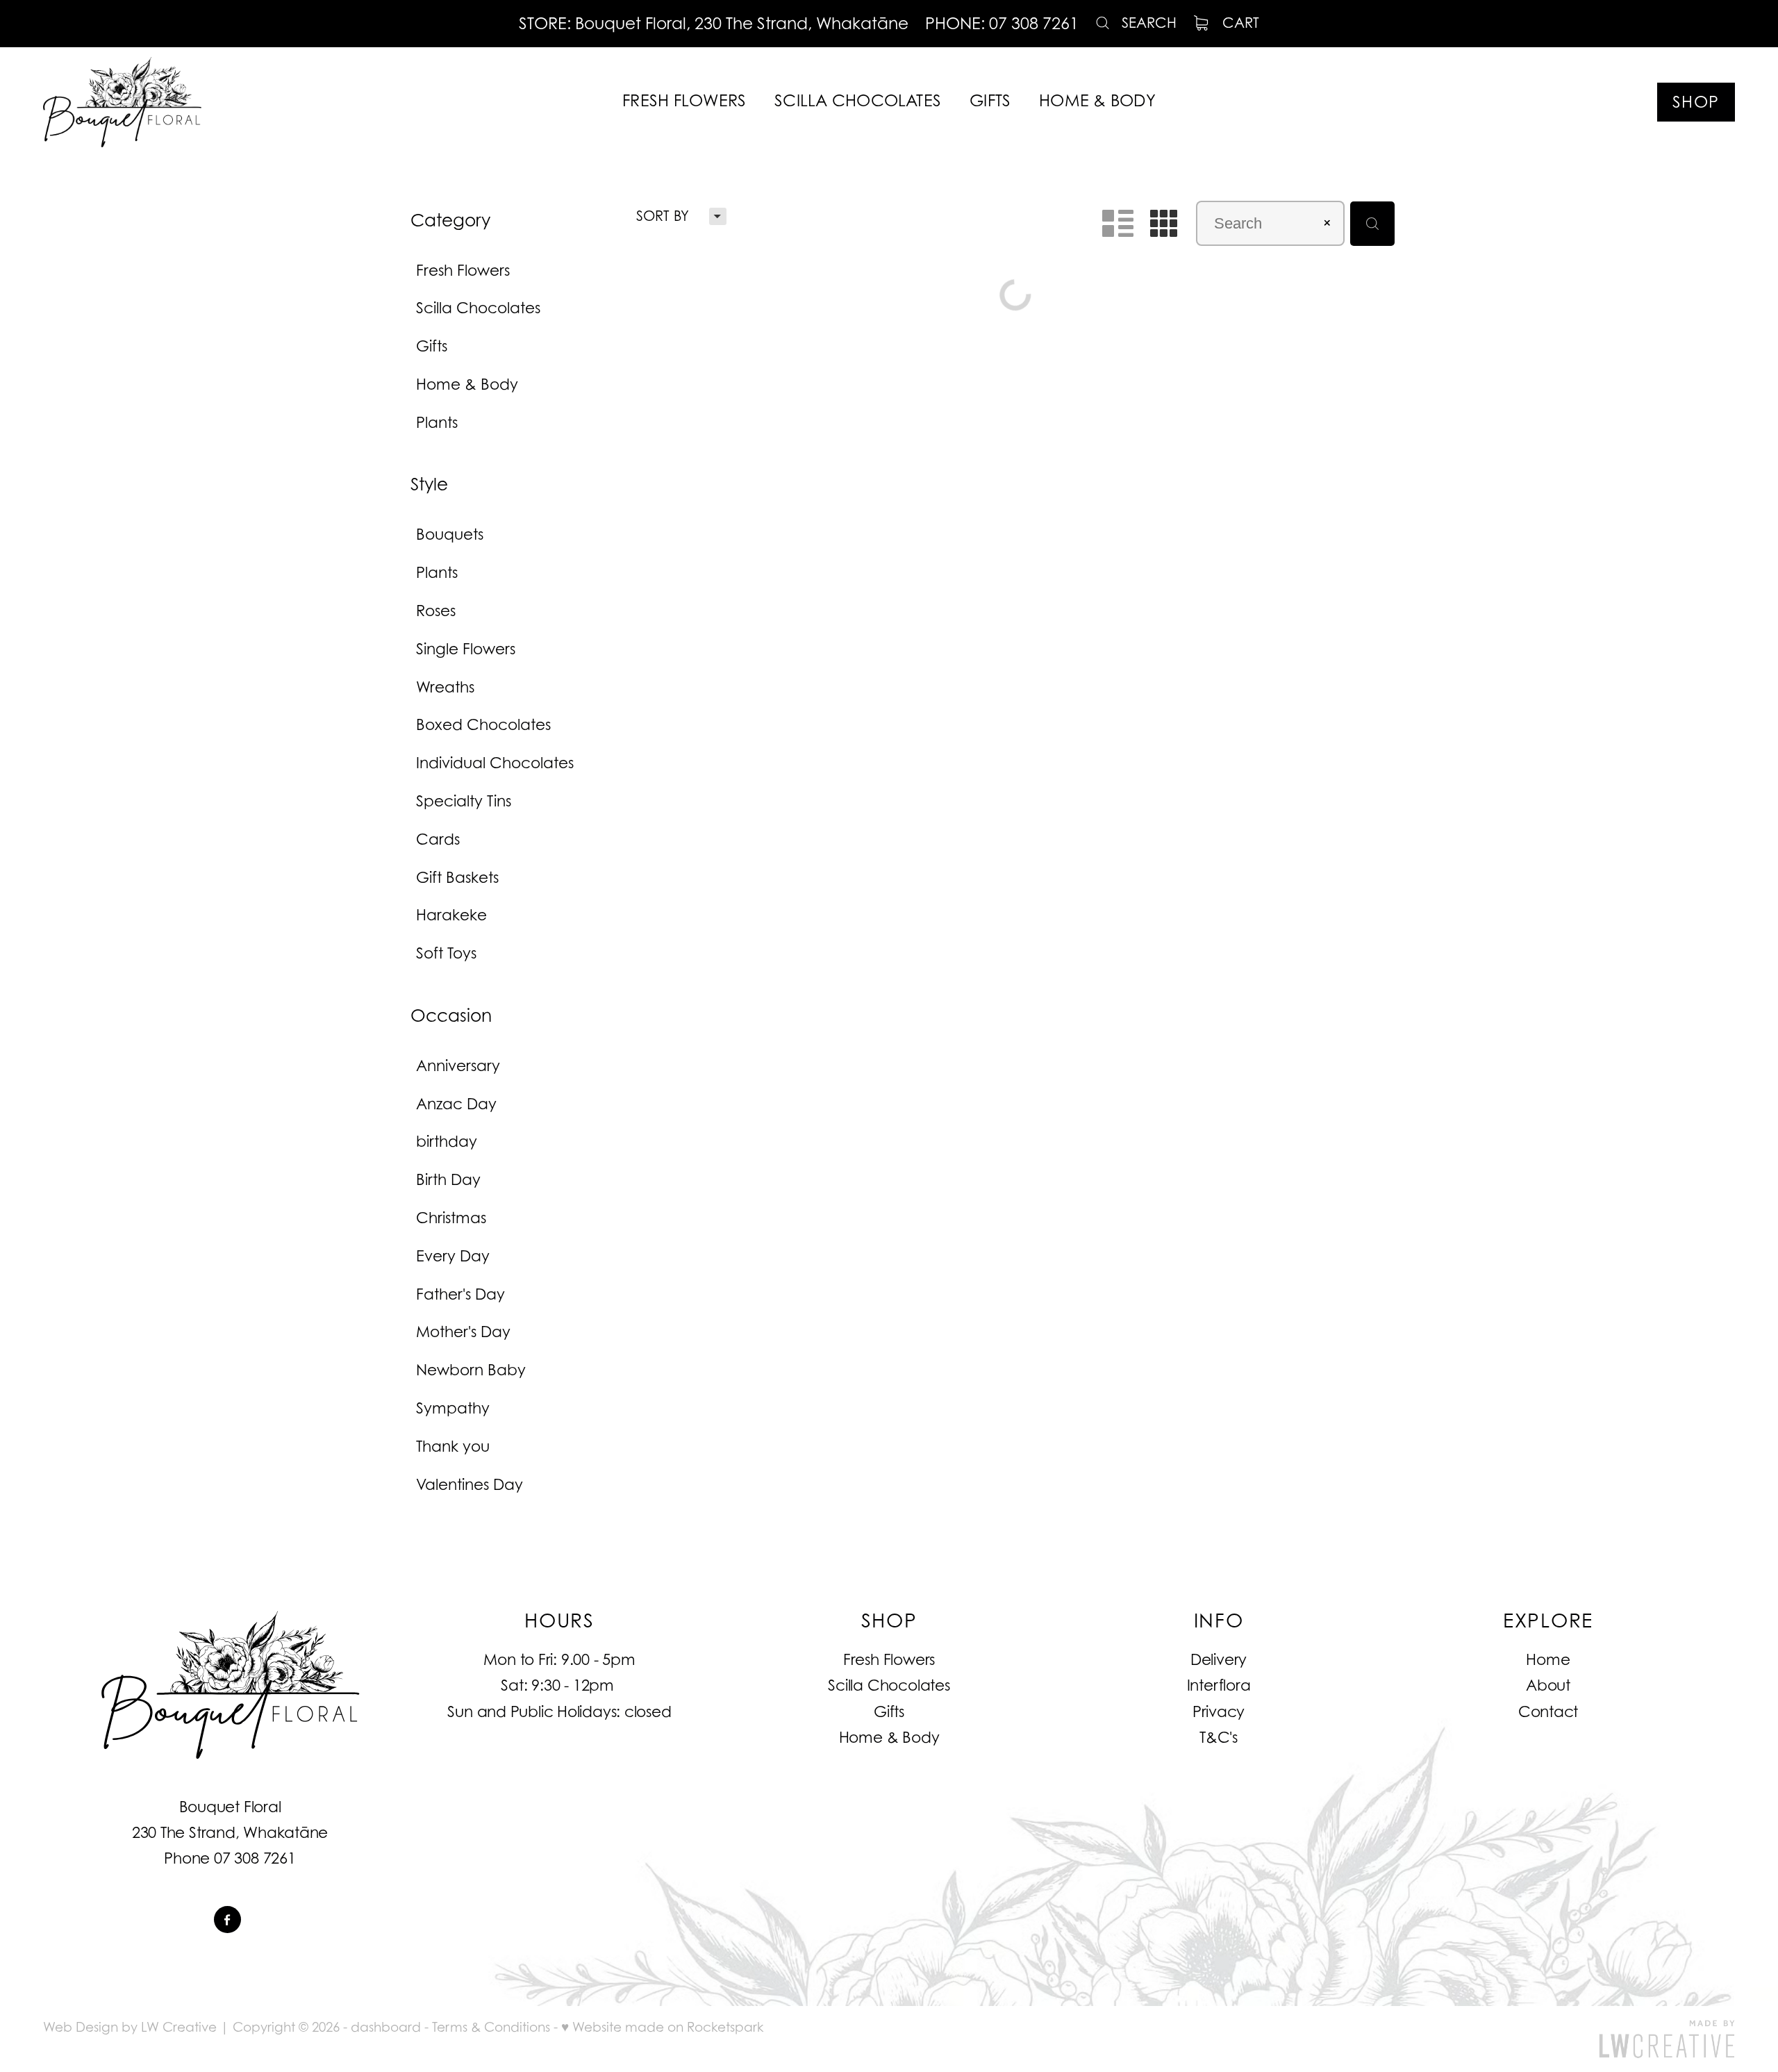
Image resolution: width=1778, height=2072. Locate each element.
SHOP (1696, 101)
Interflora (1219, 1685)
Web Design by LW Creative (130, 2027)
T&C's (1219, 1737)
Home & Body (889, 1737)
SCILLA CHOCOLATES (858, 100)
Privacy (1219, 1712)
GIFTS (990, 100)
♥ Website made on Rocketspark (662, 2027)
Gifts (889, 1712)
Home (1548, 1659)
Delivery (1219, 1659)
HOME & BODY (1097, 100)
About (1548, 1685)
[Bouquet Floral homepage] (212, 102)
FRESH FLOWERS (684, 100)
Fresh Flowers (889, 1659)
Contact (1548, 1712)
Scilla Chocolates (889, 1685)
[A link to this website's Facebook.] (227, 1920)
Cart (1239, 23)
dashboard (386, 2027)
